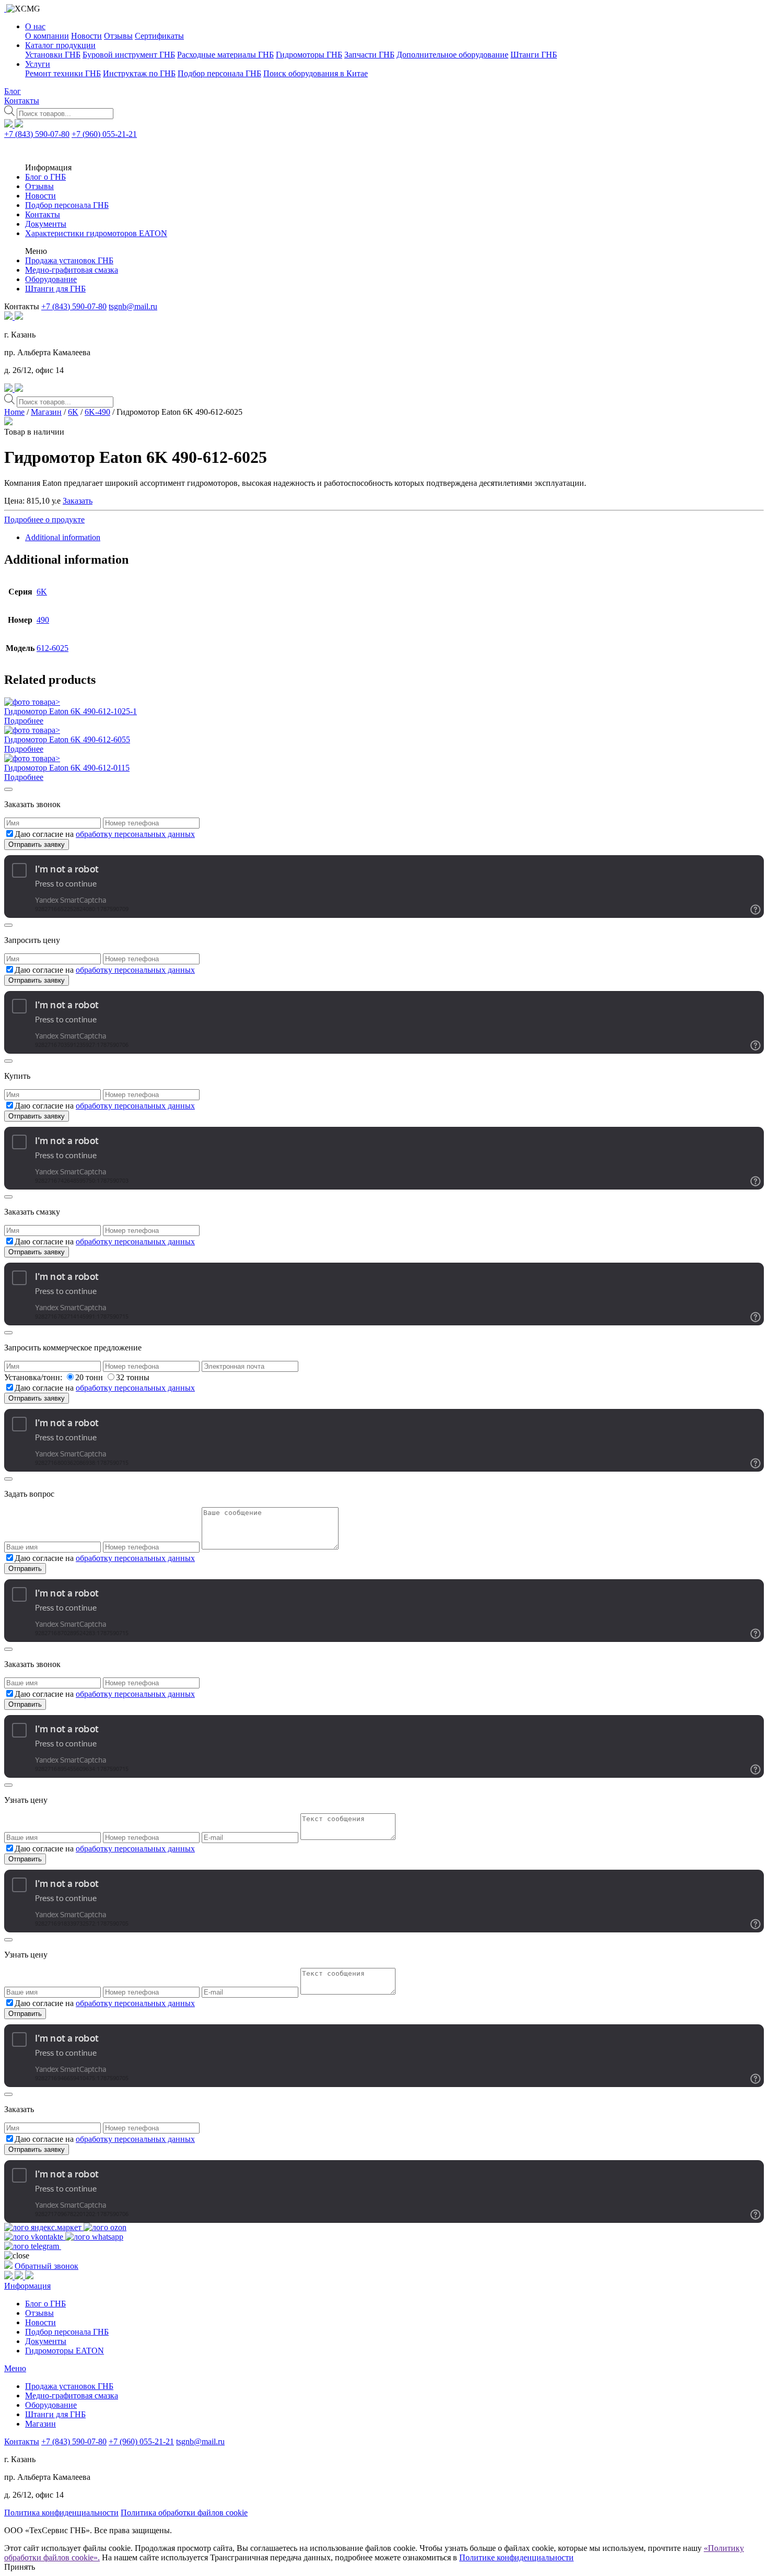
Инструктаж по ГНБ (139, 73)
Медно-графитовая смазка (72, 270)
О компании (47, 36)
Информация (27, 2286)
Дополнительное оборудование (452, 55)
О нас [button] (35, 26)
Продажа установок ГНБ (69, 260)
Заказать (78, 501)
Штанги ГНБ (534, 55)
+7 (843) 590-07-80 (37, 134)
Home (14, 412)
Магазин (46, 412)
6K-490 (97, 412)
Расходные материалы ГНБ (225, 55)
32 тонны (133, 1377)
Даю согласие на (105, 834)
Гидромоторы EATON (65, 2351)
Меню (15, 2368)
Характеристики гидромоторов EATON (96, 233)
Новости (86, 36)
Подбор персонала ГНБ (219, 73)
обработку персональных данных (135, 834)
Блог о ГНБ (45, 177)
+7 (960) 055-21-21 (104, 134)
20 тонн (90, 1377)
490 (43, 620)
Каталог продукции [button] (60, 45)
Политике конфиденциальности (516, 2557)
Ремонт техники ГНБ (63, 73)
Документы (46, 224)
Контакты (22, 101)
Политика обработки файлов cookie (184, 2513)
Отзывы (118, 36)
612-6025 (53, 648)
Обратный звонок (46, 2266)
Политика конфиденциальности (61, 2513)
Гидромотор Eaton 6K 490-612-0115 (67, 768)
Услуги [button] (38, 64)
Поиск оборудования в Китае (316, 73)
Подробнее (24, 721)
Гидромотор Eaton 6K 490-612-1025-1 (71, 711)
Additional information (63, 537)
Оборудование (51, 279)
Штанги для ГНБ (55, 289)
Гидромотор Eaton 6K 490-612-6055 (67, 739)
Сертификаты (159, 36)
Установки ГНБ (53, 55)
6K (73, 412)
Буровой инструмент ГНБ (129, 55)
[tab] (394, 538)
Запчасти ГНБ (369, 55)
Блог (13, 91)
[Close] (8, 789)
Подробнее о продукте (44, 520)
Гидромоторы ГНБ (309, 55)
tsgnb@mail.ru (133, 306)
